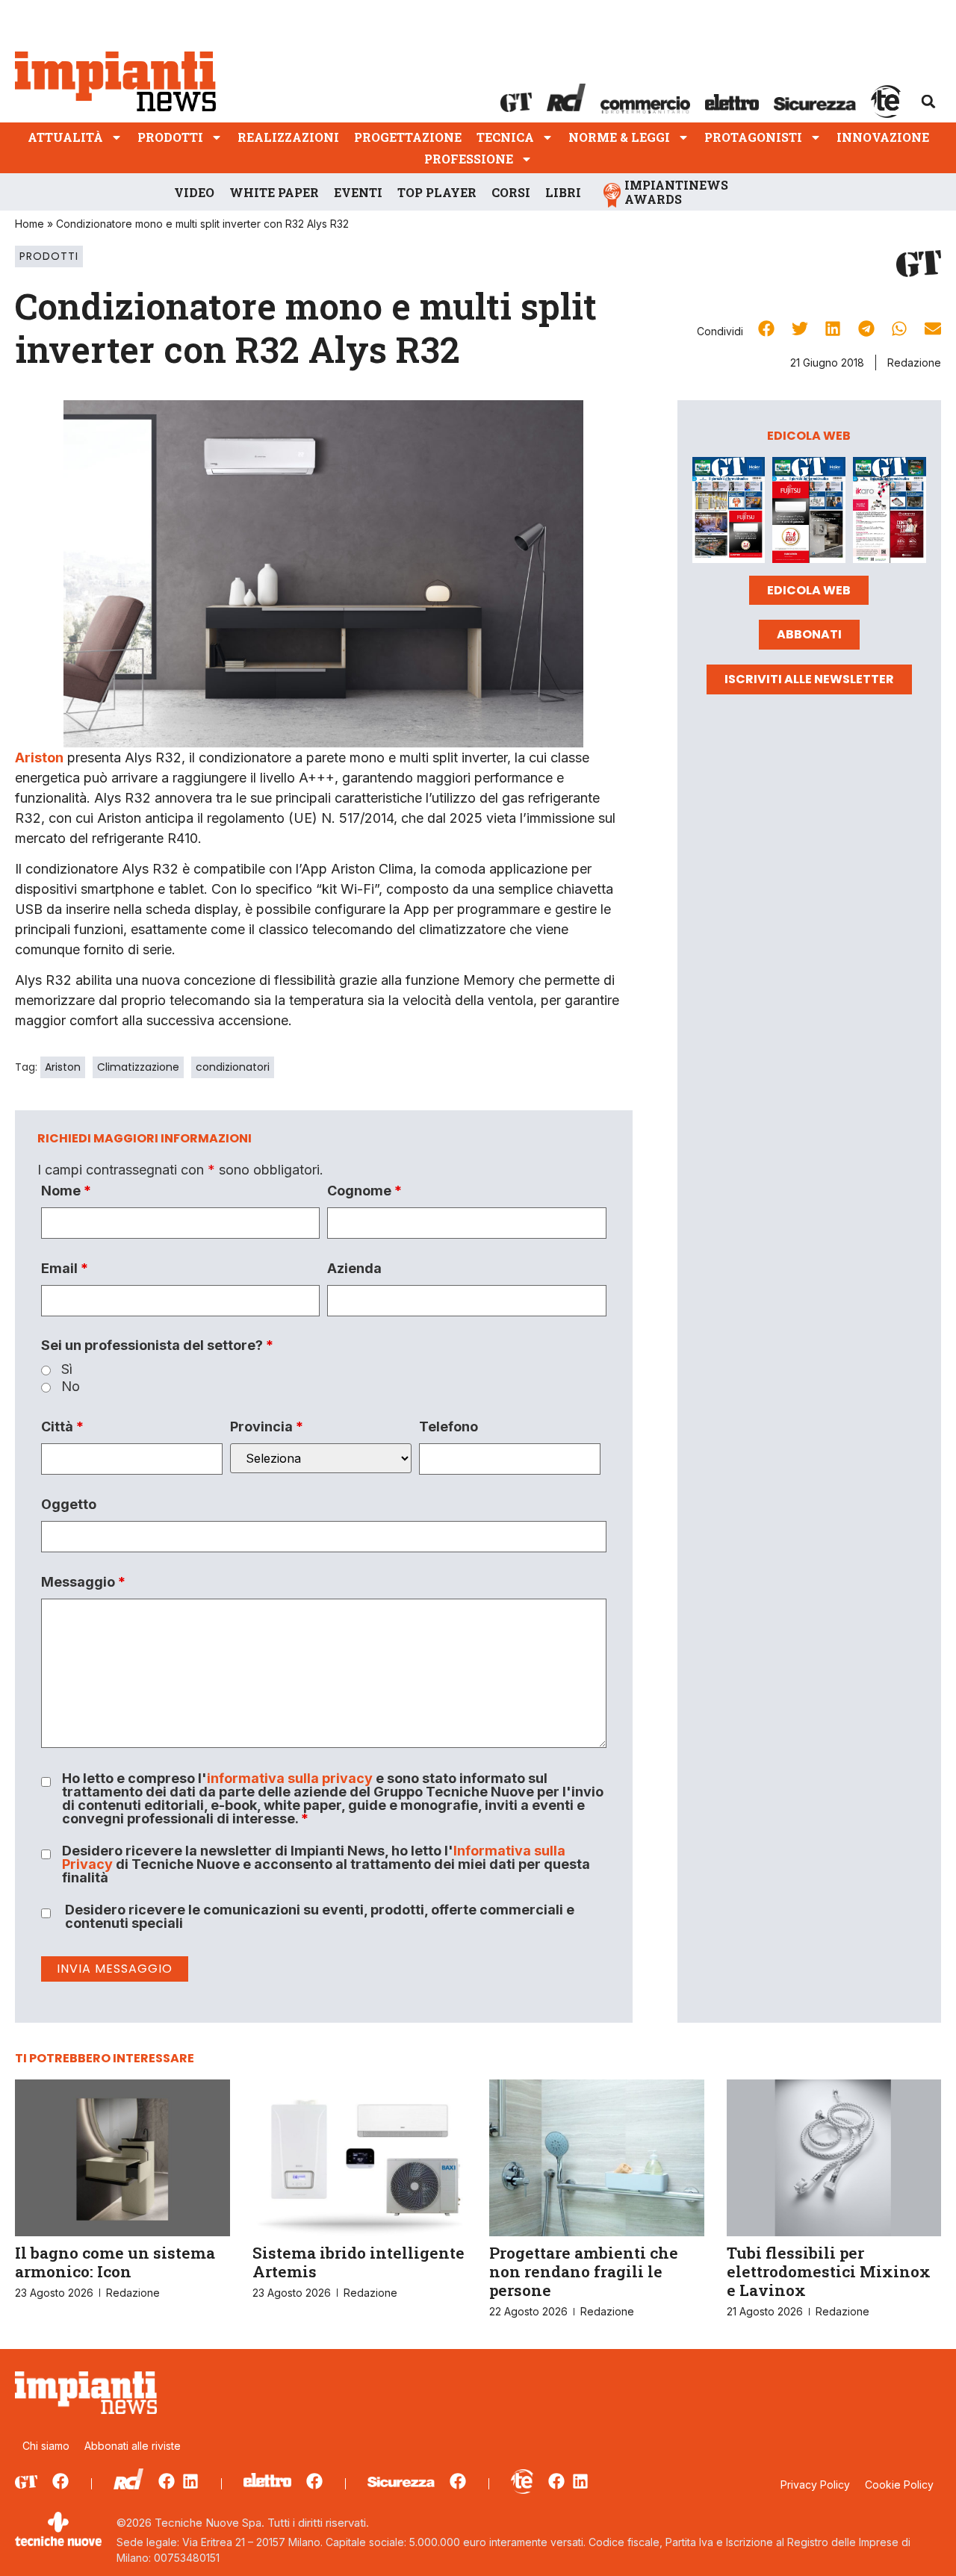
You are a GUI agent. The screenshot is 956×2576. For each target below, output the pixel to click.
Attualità (65, 137)
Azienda (354, 1269)
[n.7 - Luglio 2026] (729, 513)
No (71, 1387)
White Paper (274, 192)
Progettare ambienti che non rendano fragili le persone (584, 2271)
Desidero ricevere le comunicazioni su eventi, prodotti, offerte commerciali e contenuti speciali (320, 1917)
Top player (437, 192)
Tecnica (505, 137)
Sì (67, 1369)
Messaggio (83, 1582)
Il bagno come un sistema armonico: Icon (115, 2262)
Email (65, 1269)
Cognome (364, 1191)
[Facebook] (60, 2481)
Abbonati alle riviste (133, 2446)
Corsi (511, 192)
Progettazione (408, 137)
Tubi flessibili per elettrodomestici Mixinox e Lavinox (829, 2271)
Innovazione (883, 137)
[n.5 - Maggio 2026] (890, 513)
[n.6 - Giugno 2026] (809, 513)
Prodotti (170, 137)
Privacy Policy (815, 2485)
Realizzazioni (288, 137)
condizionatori (233, 1067)
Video (194, 192)
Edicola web (809, 590)
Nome (66, 1191)
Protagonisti (753, 137)
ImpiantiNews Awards (676, 192)
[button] (928, 102)
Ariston (39, 757)
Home (30, 224)
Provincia (267, 1427)
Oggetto (69, 1505)
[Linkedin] (190, 2481)
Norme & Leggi (619, 137)
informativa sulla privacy (290, 1778)
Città (62, 1427)
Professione (469, 159)
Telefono (448, 1427)
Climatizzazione (138, 1067)
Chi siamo (46, 2446)
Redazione (914, 363)
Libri (563, 192)
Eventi (358, 192)
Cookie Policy (899, 2485)
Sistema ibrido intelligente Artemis (358, 2262)
